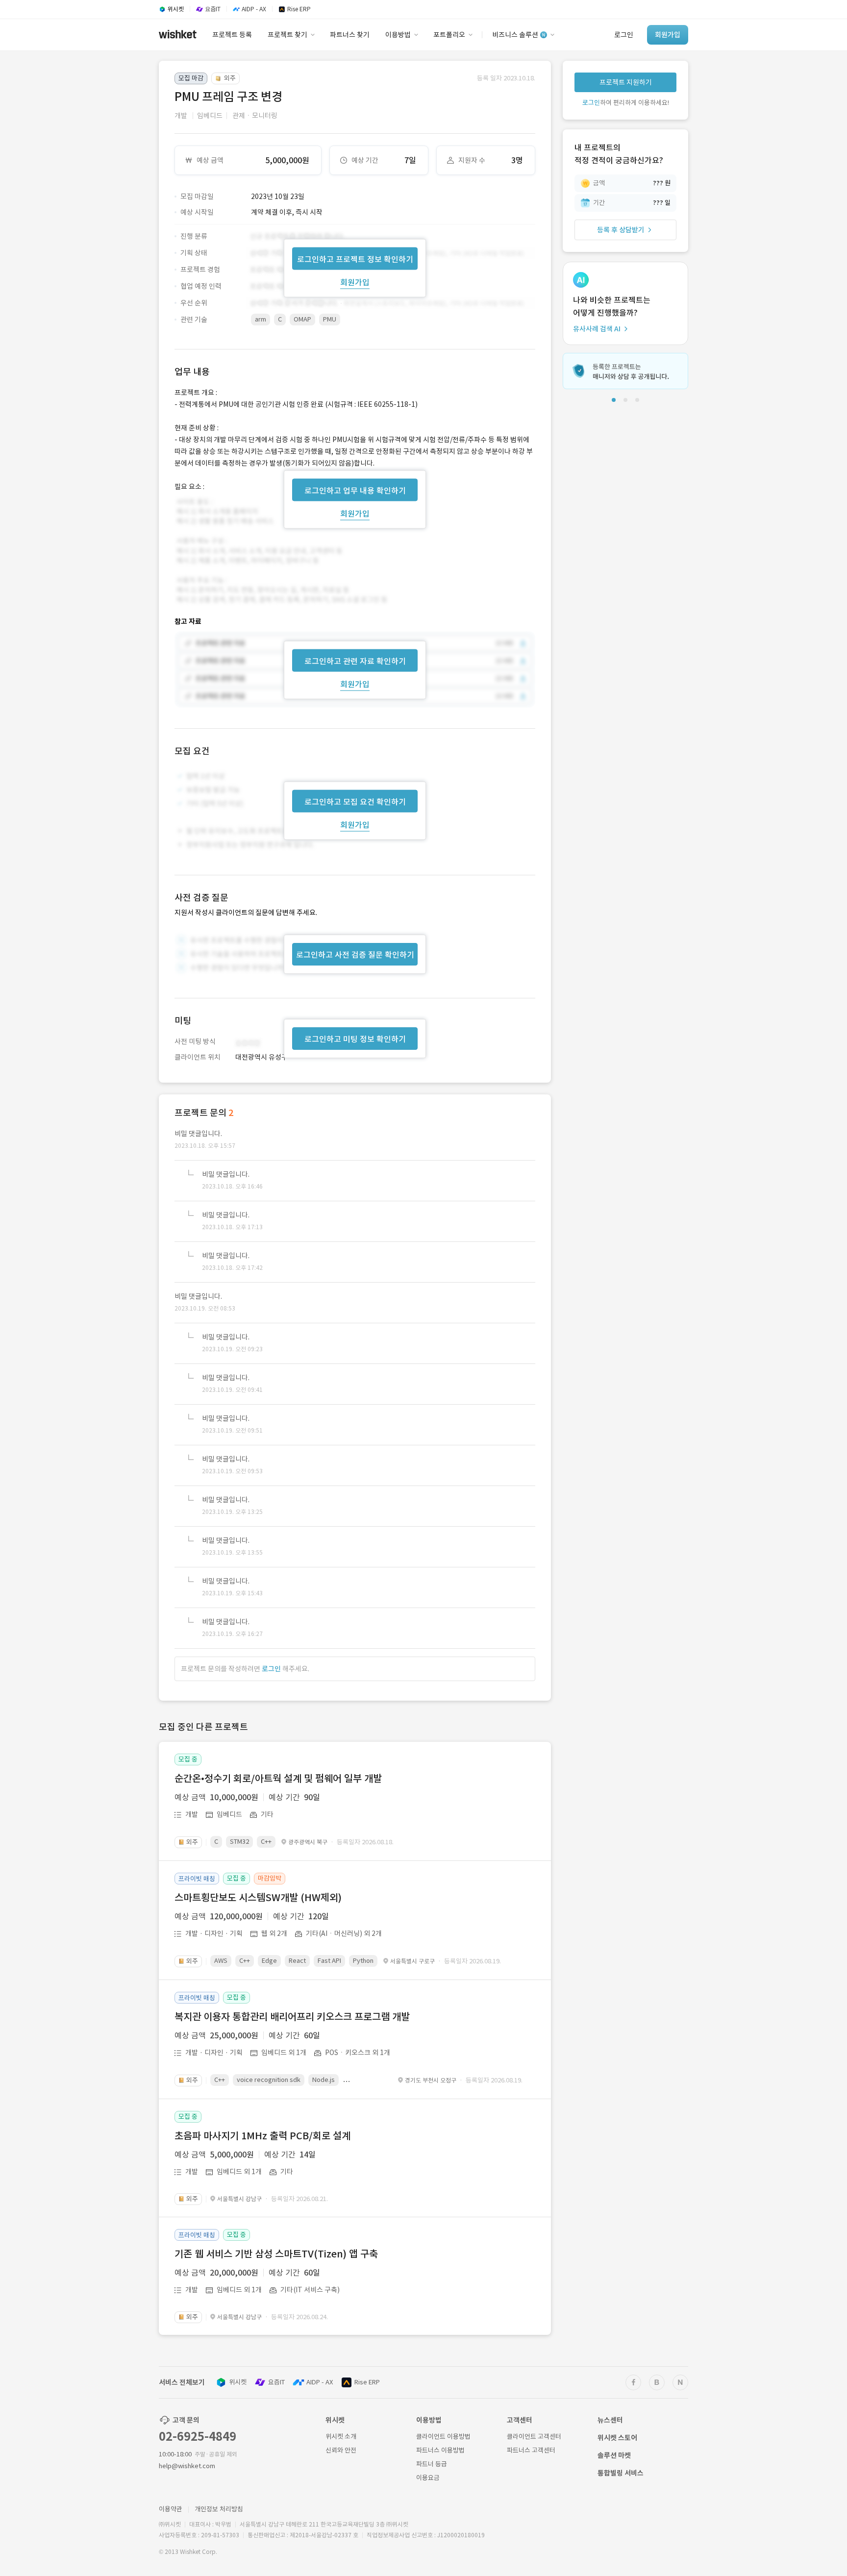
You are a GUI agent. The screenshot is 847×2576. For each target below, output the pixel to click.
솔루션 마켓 (614, 2455)
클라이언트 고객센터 (534, 2437)
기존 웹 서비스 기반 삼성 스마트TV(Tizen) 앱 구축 (276, 2254)
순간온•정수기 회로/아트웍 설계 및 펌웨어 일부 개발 (278, 1779)
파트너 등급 (432, 2464)
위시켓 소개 (341, 2437)
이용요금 (428, 2478)
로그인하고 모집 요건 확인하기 (355, 802)
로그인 (271, 1669)
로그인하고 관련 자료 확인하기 (355, 661)
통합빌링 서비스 (621, 2473)
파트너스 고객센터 (531, 2450)
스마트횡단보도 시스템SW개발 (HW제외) (258, 1898)
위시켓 (238, 2382)
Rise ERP (367, 2382)
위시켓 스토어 (617, 2438)
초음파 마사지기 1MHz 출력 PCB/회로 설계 (262, 2136)
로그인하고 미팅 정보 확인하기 (355, 1039)
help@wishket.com (187, 2466)
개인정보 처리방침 (219, 2509)
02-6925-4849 (198, 2437)
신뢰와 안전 (341, 2450)
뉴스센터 (610, 2420)
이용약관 (171, 2509)
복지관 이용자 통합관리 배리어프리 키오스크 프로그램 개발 (292, 2017)
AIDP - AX (320, 2382)
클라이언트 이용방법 (443, 2437)
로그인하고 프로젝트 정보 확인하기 (355, 259)
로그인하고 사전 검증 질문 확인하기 (355, 955)
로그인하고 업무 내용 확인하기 (355, 490)
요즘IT (276, 2382)
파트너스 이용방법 (440, 2450)
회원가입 (355, 282)
